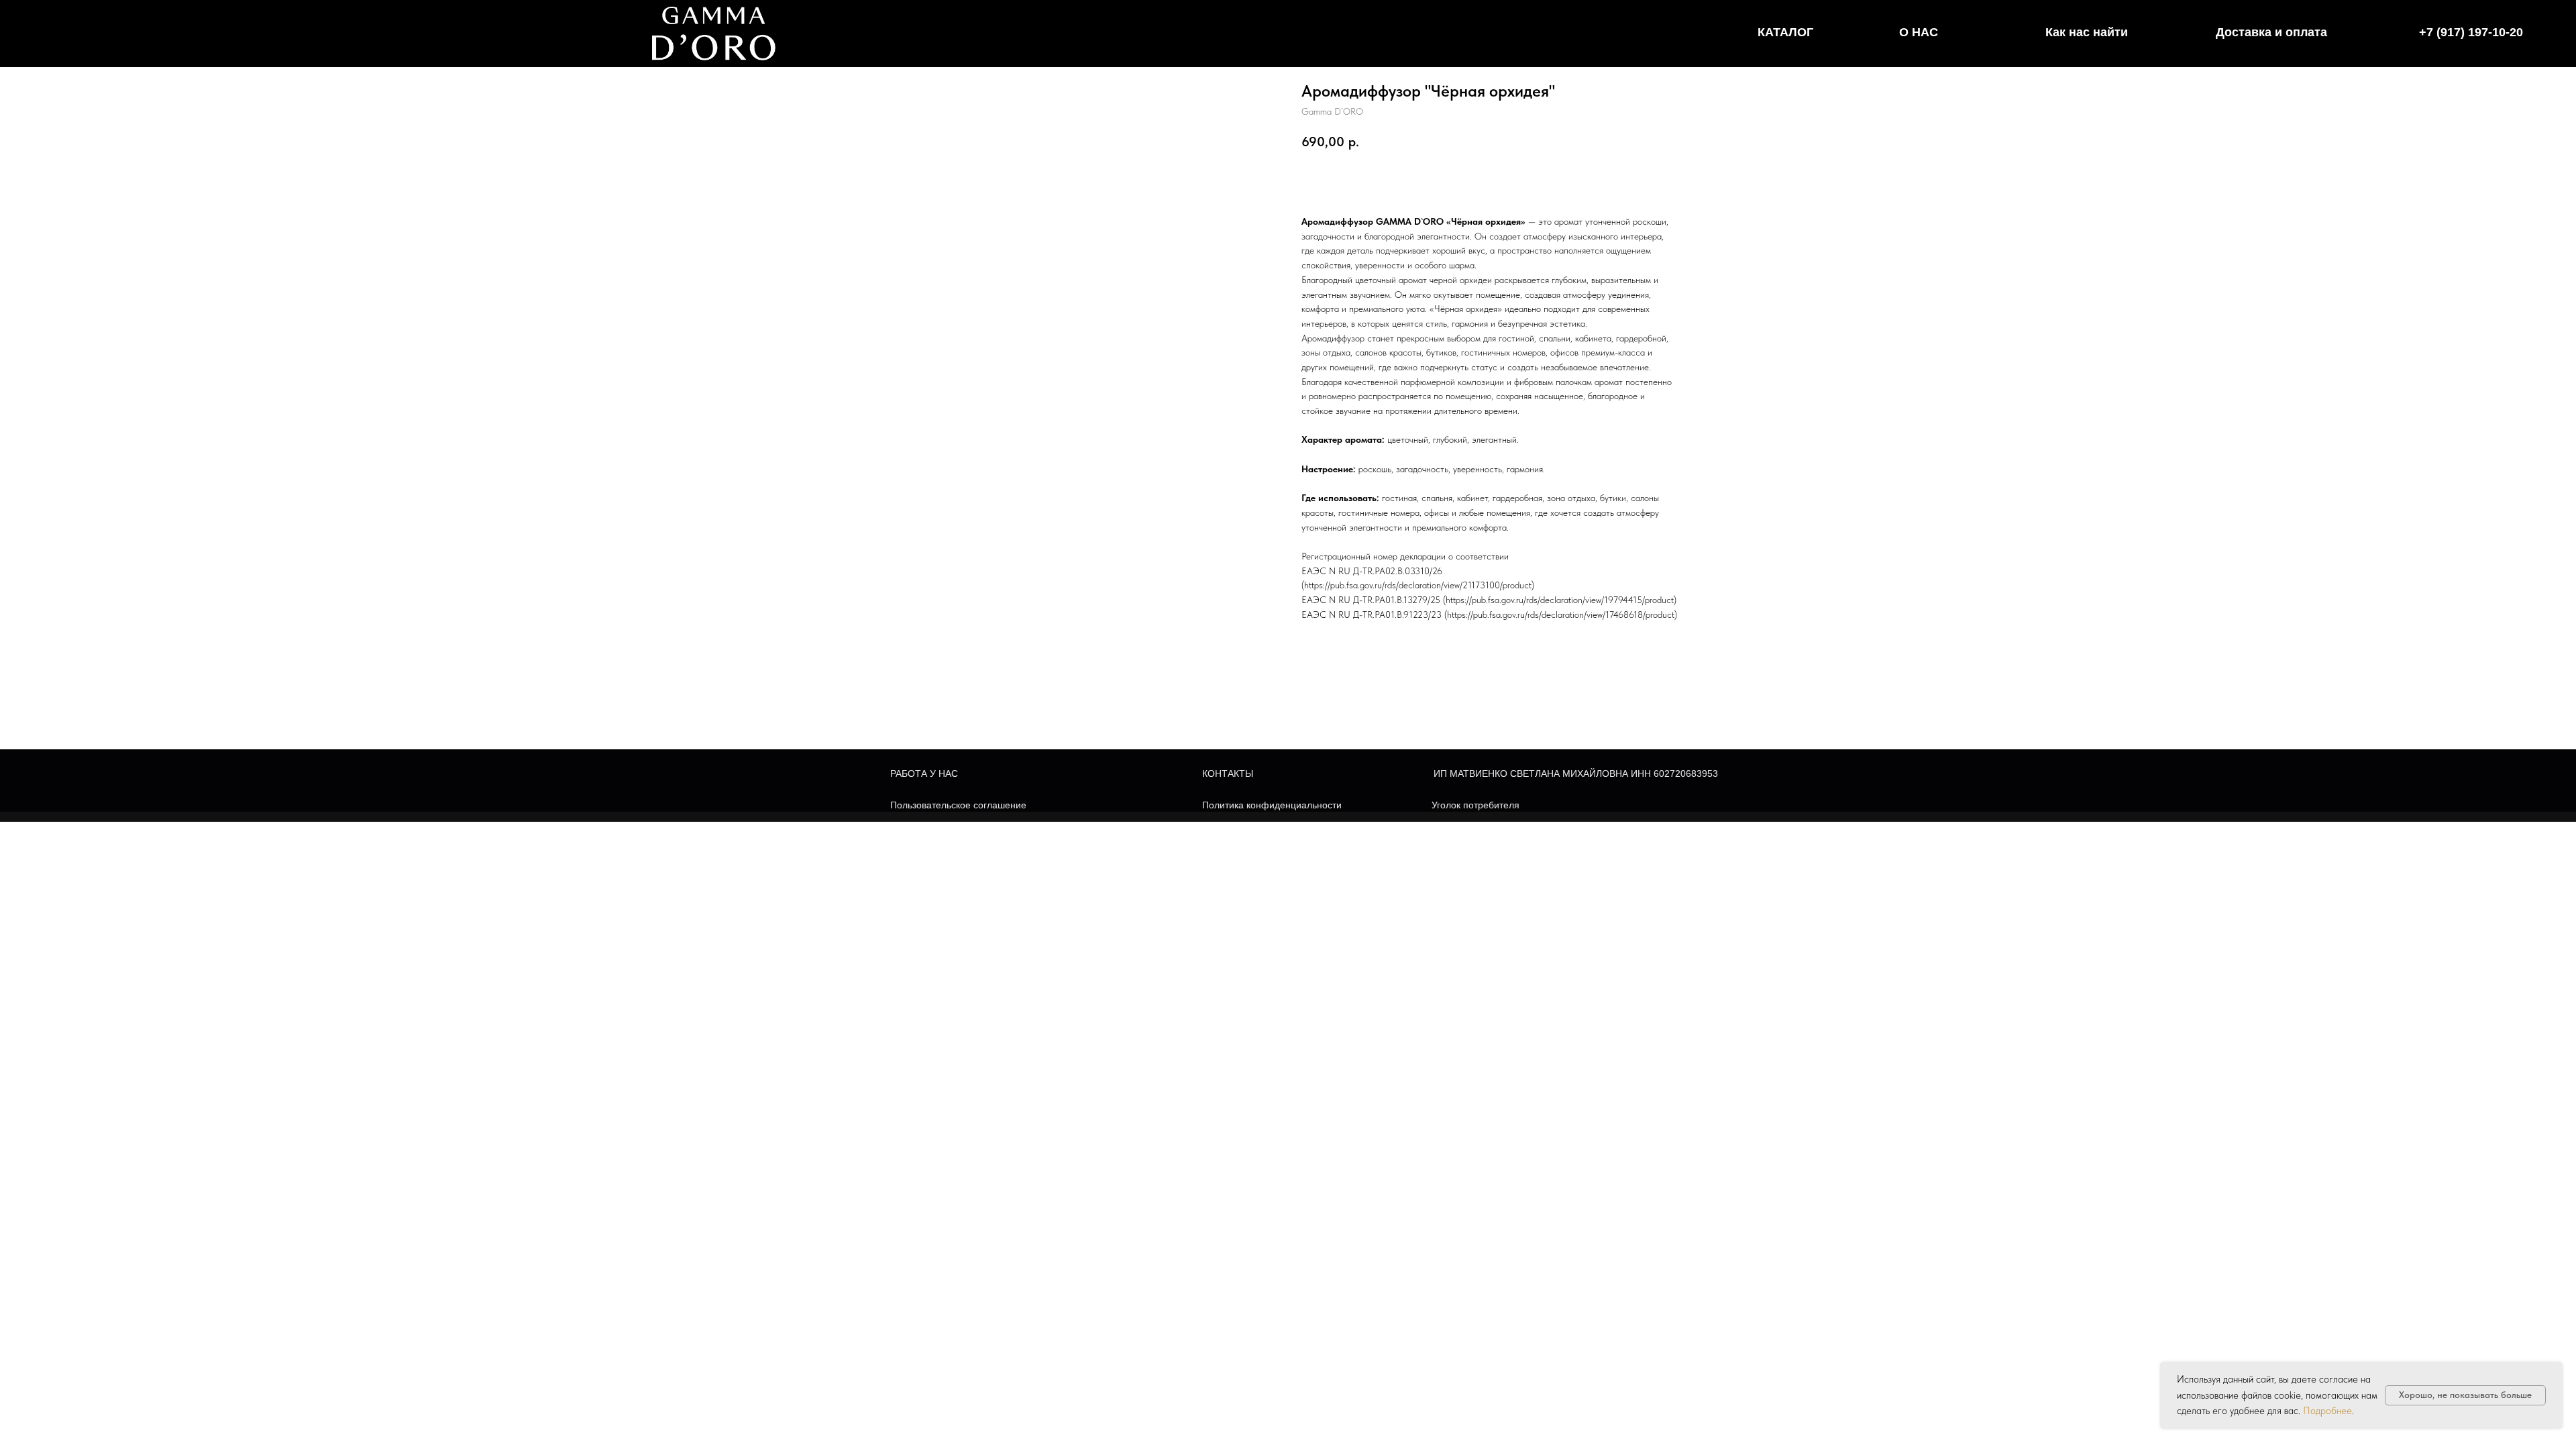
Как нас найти (2087, 32)
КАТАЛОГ (1785, 32)
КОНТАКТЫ (1228, 773)
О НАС (1919, 32)
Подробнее (2327, 1411)
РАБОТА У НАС (924, 773)
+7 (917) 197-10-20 (2471, 32)
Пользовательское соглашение (958, 805)
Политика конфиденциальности (1272, 805)
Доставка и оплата (2271, 32)
